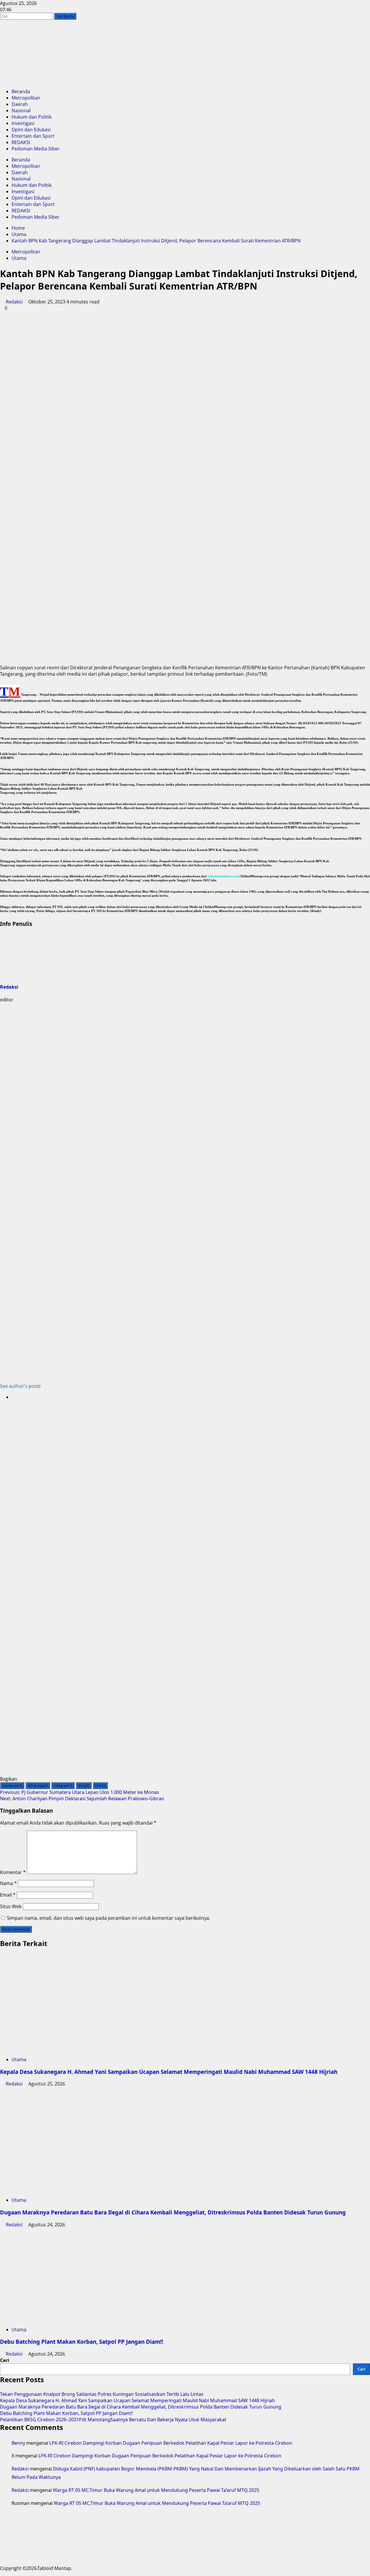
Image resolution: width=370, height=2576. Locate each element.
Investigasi (23, 123)
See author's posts (20, 1386)
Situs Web (11, 1906)
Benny (18, 2443)
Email (8, 1895)
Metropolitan (26, 98)
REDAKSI (21, 142)
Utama (19, 258)
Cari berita (66, 16)
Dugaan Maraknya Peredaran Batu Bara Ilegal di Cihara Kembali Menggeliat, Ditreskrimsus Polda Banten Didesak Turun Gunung (173, 2212)
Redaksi (14, 302)
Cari (5, 2360)
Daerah (20, 104)
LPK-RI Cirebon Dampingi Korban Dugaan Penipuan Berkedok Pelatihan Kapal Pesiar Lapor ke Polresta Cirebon (171, 2443)
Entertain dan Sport (33, 136)
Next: (82, 1799)
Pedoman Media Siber (36, 149)
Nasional (21, 110)
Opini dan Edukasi (31, 130)
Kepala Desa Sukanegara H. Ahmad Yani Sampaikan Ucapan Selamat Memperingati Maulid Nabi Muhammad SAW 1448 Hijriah (169, 2072)
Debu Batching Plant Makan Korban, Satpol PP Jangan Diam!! (82, 2342)
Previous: (79, 1792)
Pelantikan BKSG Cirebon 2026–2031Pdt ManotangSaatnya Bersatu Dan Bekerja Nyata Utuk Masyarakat (113, 2420)
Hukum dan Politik (32, 117)
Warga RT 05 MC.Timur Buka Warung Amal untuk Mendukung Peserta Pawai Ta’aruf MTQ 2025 (156, 2490)
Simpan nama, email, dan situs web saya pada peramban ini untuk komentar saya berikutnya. (109, 1918)
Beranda (21, 91)
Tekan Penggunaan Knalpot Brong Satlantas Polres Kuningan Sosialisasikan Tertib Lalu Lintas (102, 2394)
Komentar (13, 1872)
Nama (8, 1883)
